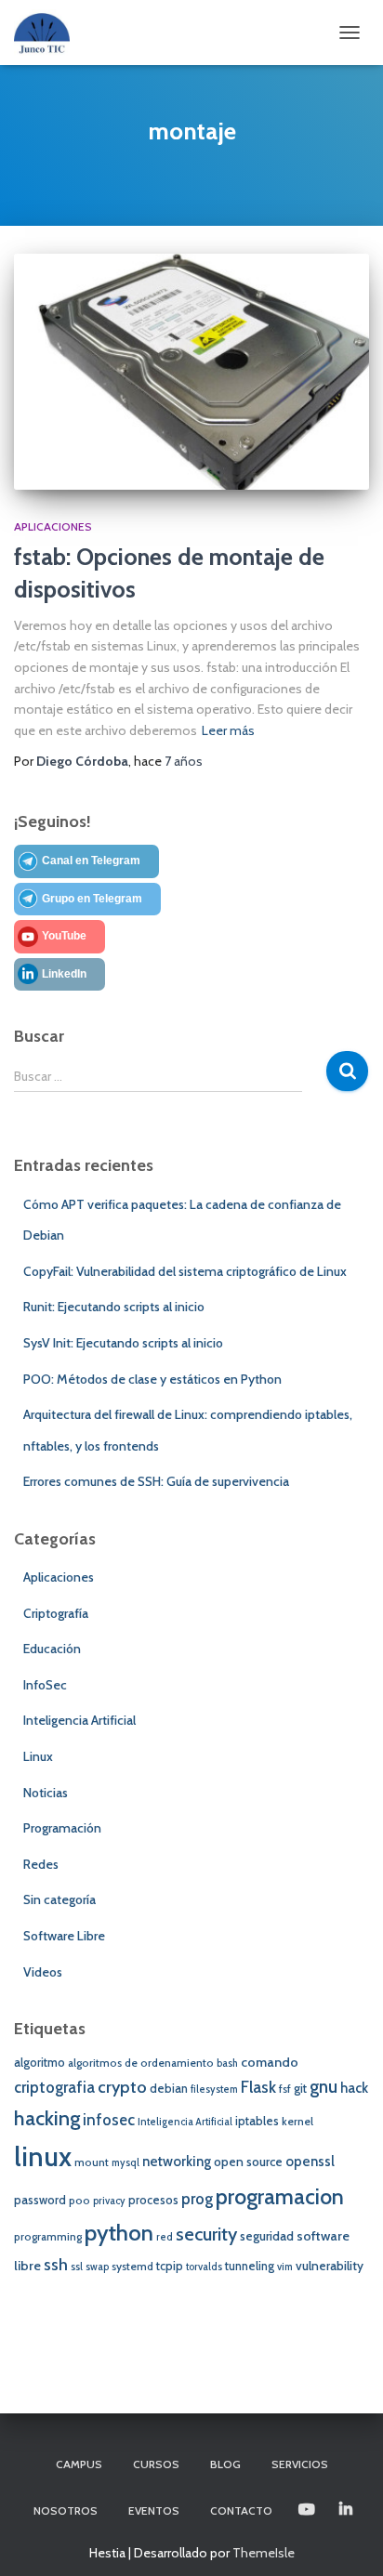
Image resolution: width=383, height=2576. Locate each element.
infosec (109, 2120)
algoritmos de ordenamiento (141, 2063)
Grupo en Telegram (92, 899)
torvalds (204, 2267)
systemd (132, 2267)
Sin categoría (59, 1899)
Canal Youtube (308, 2510)
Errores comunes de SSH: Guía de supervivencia (156, 1481)
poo (79, 2201)
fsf (285, 2089)
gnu (324, 2087)
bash (227, 2063)
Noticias (46, 1793)
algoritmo (40, 2063)
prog (197, 2199)
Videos (43, 1972)
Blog (225, 2464)
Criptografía (56, 1613)
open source (248, 2162)
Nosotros (66, 2510)
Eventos (154, 2510)
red (165, 2237)
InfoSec (45, 1685)
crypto (122, 2087)
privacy (109, 2201)
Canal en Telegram (91, 861)
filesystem (214, 2090)
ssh (56, 2264)
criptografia (54, 2087)
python (119, 2233)
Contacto (241, 2510)
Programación (62, 1828)
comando (270, 2062)
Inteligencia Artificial (79, 1720)
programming (48, 2237)
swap (97, 2267)
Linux (38, 1756)
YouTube (64, 936)
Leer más (228, 730)
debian (169, 2089)
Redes (41, 1864)
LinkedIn (64, 974)
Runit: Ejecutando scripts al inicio (114, 1307)
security (206, 2234)
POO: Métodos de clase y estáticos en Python (152, 1379)
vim (285, 2267)
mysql (125, 2163)
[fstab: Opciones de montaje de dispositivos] (191, 372)
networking (177, 2162)
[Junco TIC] (49, 33)
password (40, 2200)
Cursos (156, 2464)
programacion (280, 2196)
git (300, 2089)
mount (92, 2162)
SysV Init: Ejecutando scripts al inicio (123, 1343)
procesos (153, 2200)
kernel (297, 2122)
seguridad (267, 2236)
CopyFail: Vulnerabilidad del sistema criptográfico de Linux (185, 1271)
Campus (79, 2464)
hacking (47, 2118)
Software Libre (64, 1936)
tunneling (250, 2266)
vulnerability (330, 2266)
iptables (257, 2121)
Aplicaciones (53, 526)
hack (354, 2088)
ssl (77, 2267)
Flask (258, 2087)
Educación (52, 1649)
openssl (310, 2162)
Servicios (300, 2464)
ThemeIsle (264, 2553)
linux (43, 2156)
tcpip (170, 2266)
